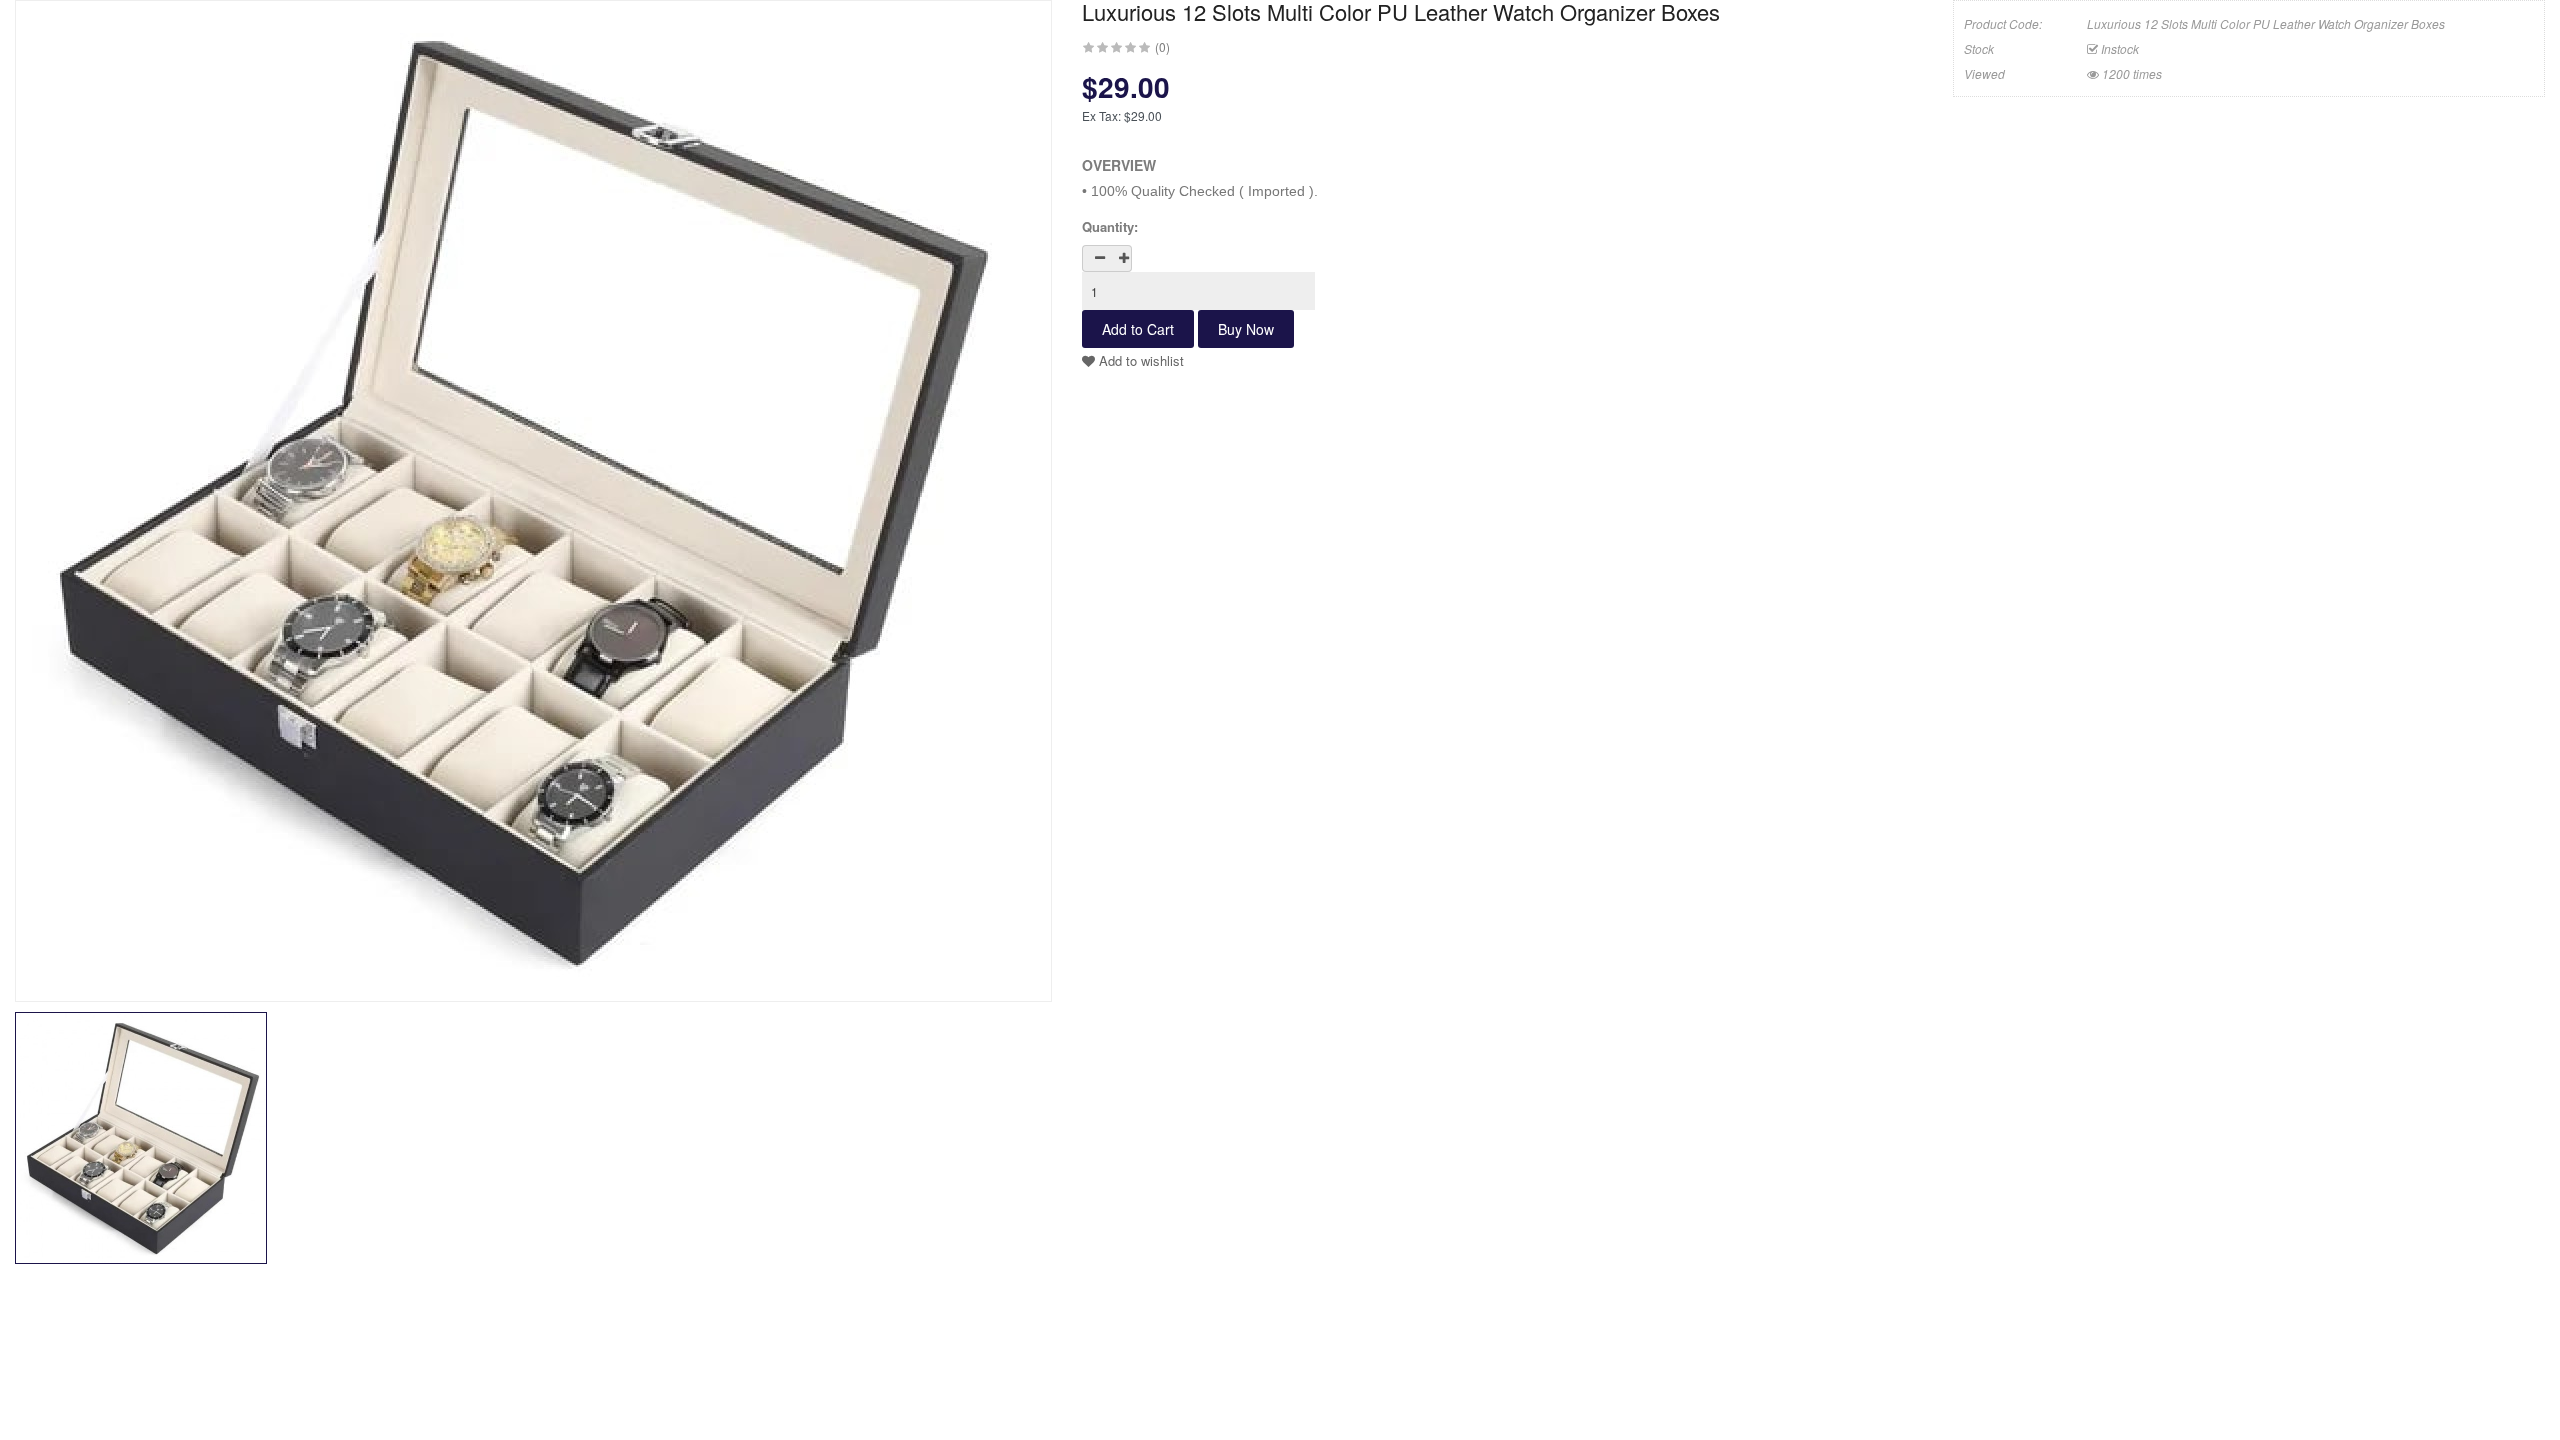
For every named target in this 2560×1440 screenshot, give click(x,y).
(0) (1162, 46)
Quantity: (1110, 226)
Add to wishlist (1139, 360)
